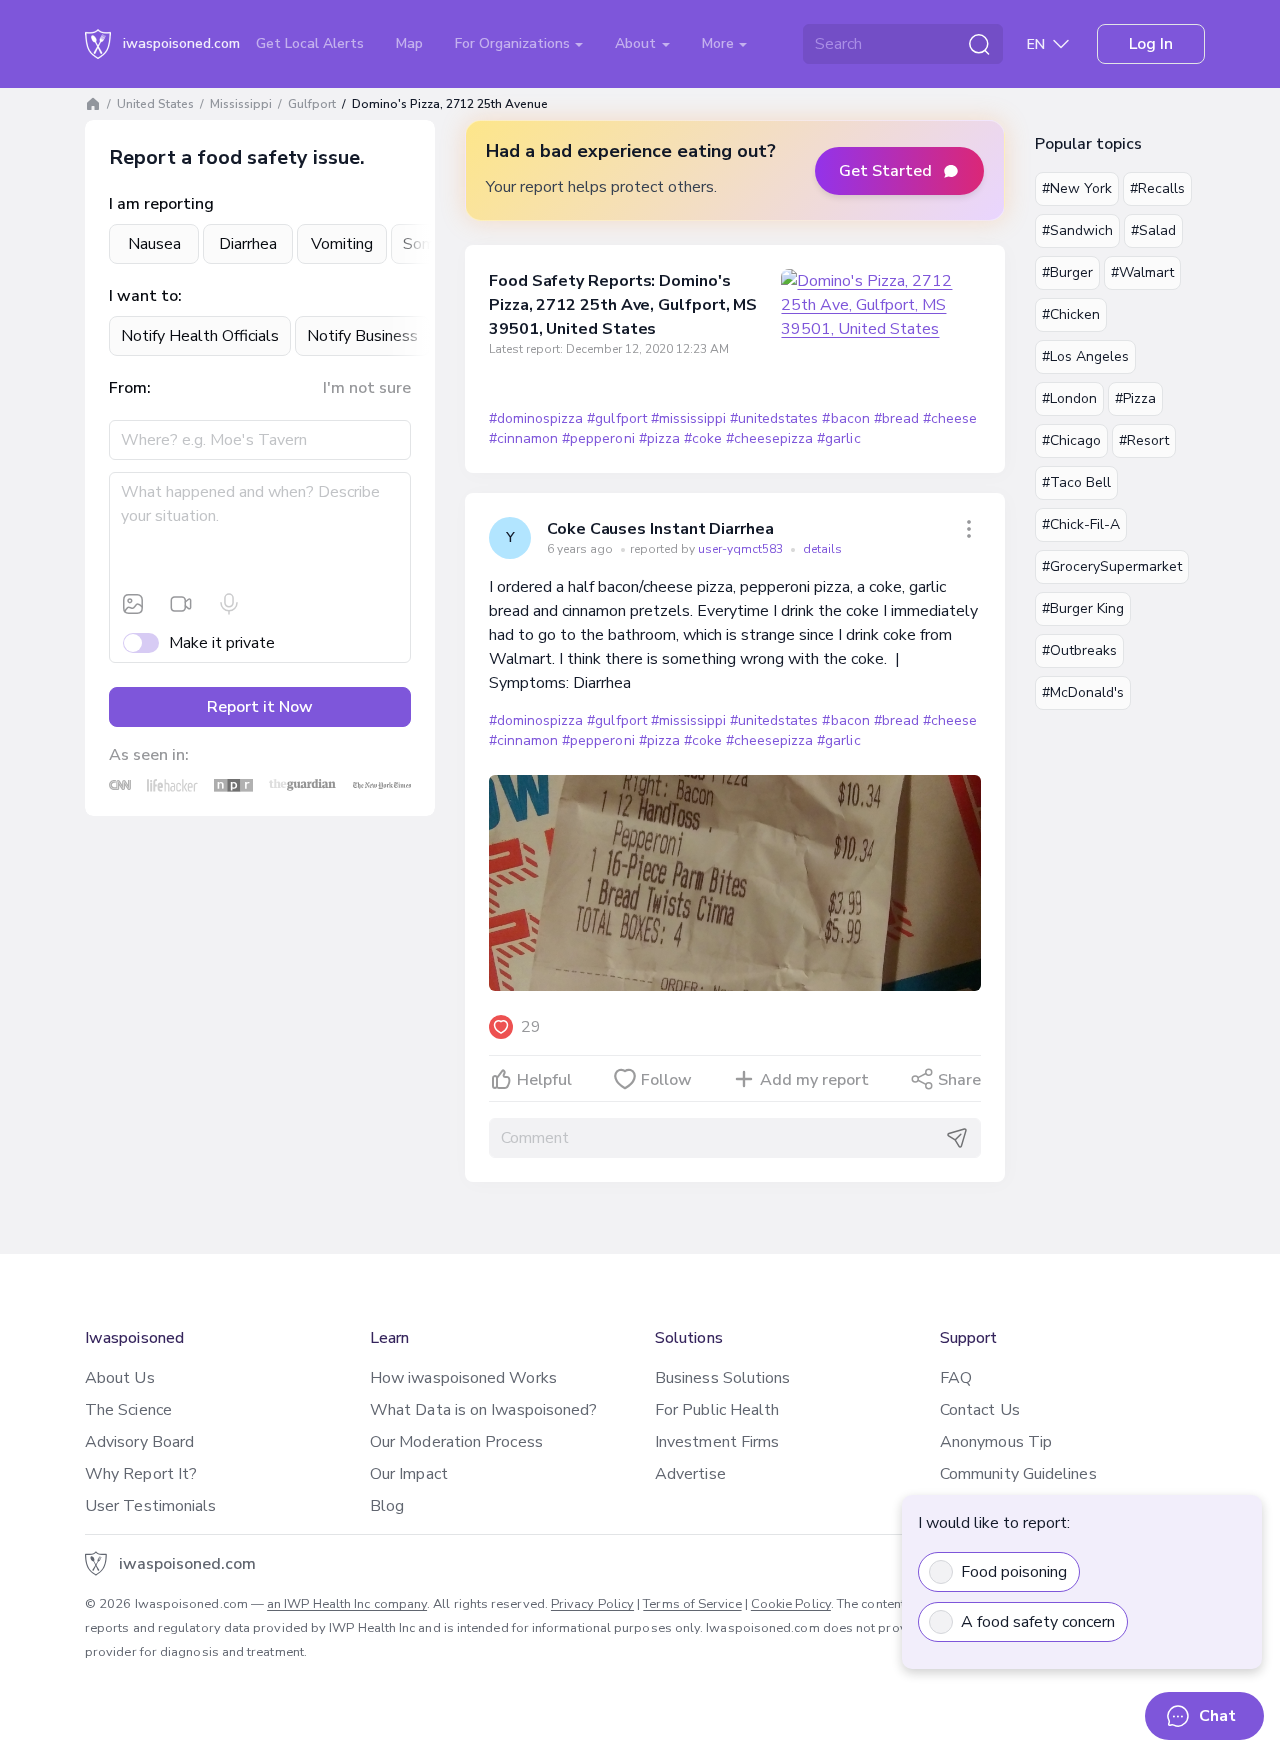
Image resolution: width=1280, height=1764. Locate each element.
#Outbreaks (1079, 650)
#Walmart (1142, 272)
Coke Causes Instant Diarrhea (660, 529)
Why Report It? (141, 1474)
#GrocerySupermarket (1112, 566)
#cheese (950, 418)
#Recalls (1157, 188)
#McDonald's (1083, 692)
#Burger (1067, 272)
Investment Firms (717, 1442)
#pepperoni (598, 438)
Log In (1151, 44)
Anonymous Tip (996, 1442)
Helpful (544, 1080)
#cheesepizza (769, 438)
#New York (1077, 188)
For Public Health (717, 1410)
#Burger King (1083, 608)
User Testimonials (150, 1506)
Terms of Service (692, 1604)
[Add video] (181, 604)
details (822, 549)
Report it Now (260, 707)
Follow (666, 1080)
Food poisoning (1014, 1572)
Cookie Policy (791, 1604)
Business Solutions (722, 1378)
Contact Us (980, 1410)
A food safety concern (1038, 1622)
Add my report (814, 1080)
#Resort (1144, 440)
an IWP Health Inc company (347, 1604)
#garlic (838, 438)
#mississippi (688, 418)
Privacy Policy (592, 1604)
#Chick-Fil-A (1081, 524)
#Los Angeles (1085, 356)
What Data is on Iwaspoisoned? (483, 1410)
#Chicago (1071, 440)
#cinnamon (523, 438)
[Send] (957, 1138)
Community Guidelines (1018, 1474)
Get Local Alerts (310, 43)
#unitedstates (774, 418)
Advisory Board (139, 1442)
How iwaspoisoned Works (463, 1378)
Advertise (690, 1474)
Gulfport (312, 104)
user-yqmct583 (742, 549)
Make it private (222, 643)
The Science (128, 1410)
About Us (120, 1378)
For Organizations (514, 43)
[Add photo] (133, 604)
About (637, 43)
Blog (387, 1506)
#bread (896, 418)
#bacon (845, 418)
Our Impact (409, 1474)
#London (1069, 398)
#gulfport (616, 418)
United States (155, 104)
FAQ (956, 1378)
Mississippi (241, 104)
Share (959, 1080)
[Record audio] (229, 604)
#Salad (1153, 230)
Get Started (885, 171)
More (720, 43)
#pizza (659, 438)
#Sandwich (1077, 230)
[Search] (979, 44)
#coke (703, 438)
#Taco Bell (1076, 482)
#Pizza (1135, 398)
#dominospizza (536, 418)
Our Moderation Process (456, 1442)
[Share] (969, 529)
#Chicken (1071, 314)
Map (409, 43)
